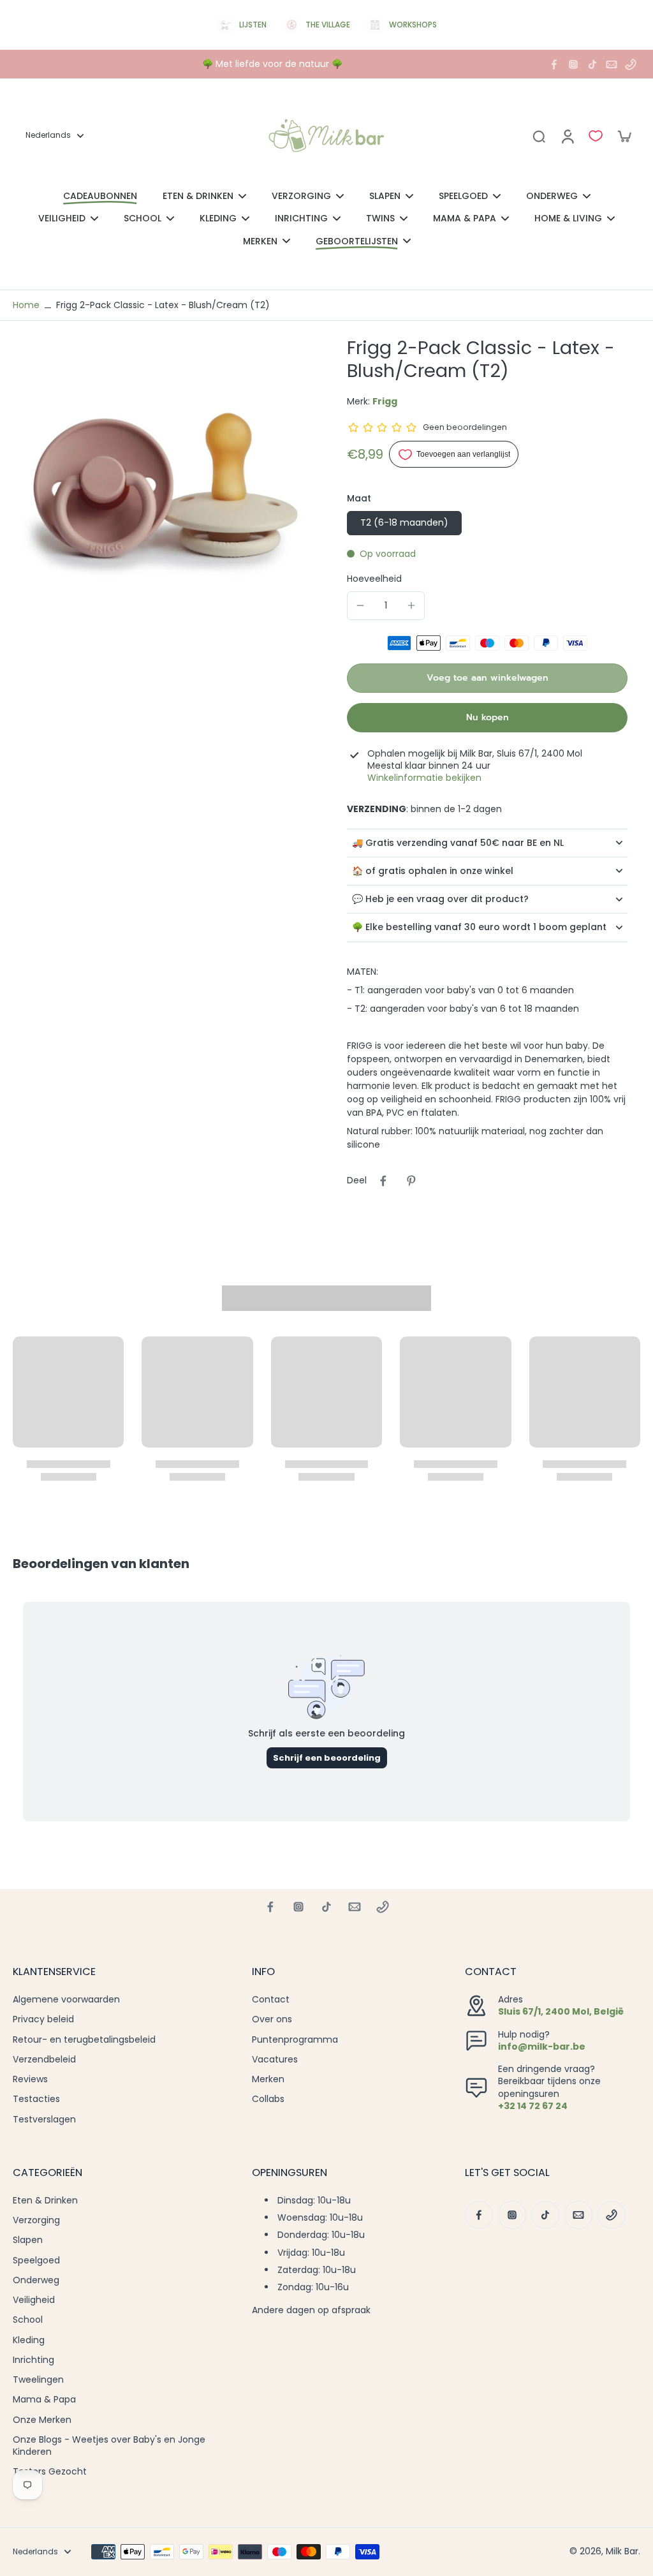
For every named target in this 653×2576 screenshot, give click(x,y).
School (28, 2320)
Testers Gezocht (50, 2472)
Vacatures (275, 2060)
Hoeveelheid (374, 579)
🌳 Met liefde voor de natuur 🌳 (272, 64)
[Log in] (567, 136)
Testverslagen (44, 2120)
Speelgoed (36, 2261)
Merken (268, 2079)
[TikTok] (592, 64)
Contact (271, 2000)
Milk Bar (622, 2551)
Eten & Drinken (45, 2201)
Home (26, 305)
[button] (487, 678)
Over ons (272, 2019)
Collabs (268, 2099)
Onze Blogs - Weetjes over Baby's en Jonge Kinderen (109, 2446)
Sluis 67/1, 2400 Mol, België (561, 2011)
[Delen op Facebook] (383, 1181)
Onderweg (36, 2280)
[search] (539, 136)
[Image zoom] (159, 483)
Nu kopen (488, 717)
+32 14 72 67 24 (533, 2106)
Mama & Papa (44, 2400)
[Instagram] (573, 64)
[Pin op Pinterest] (411, 1181)
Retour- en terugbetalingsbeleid (84, 2040)
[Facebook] (554, 64)
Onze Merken (42, 2420)
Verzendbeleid (44, 2060)
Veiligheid (34, 2300)
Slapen (28, 2240)
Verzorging (36, 2220)
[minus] (360, 605)
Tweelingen (38, 2380)
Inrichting (33, 2360)
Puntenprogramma (295, 2040)
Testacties (36, 2099)
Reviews (30, 2079)
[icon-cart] (624, 136)
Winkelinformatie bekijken (424, 778)
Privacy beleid (43, 2019)
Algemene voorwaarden (66, 2000)
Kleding (29, 2340)
